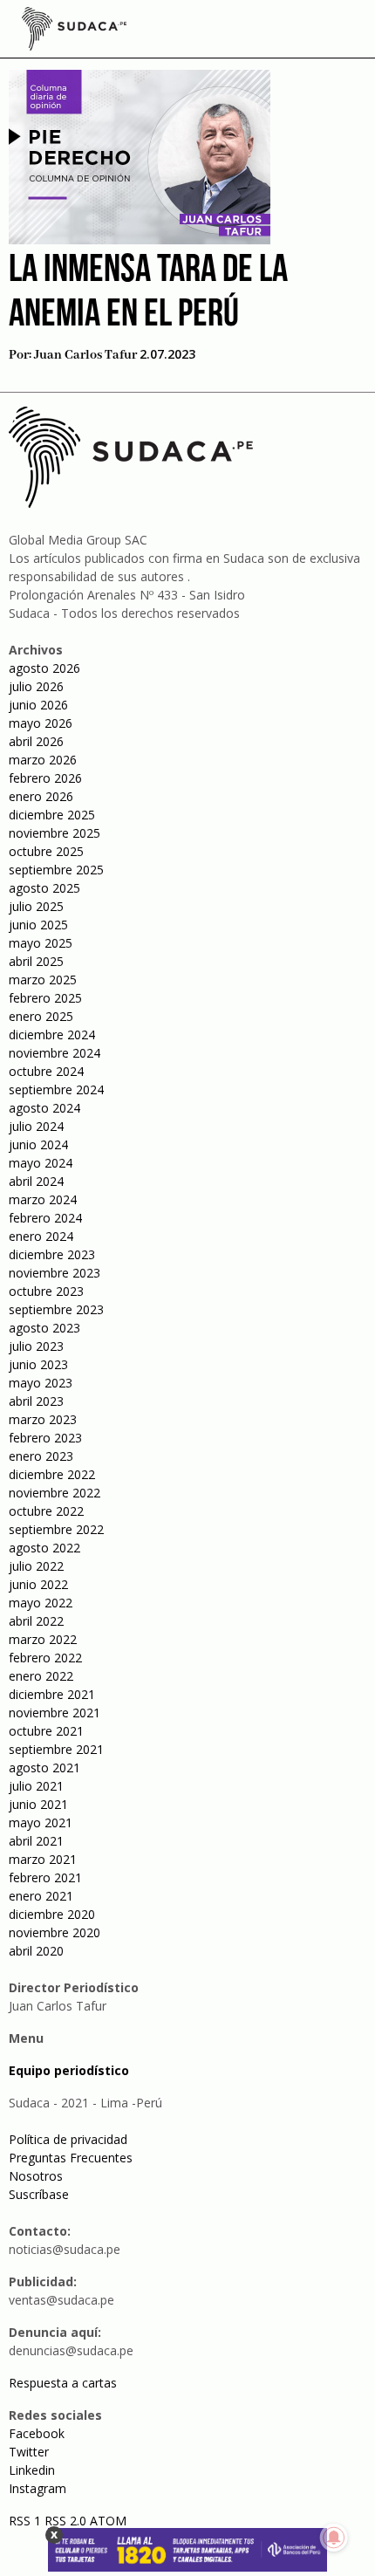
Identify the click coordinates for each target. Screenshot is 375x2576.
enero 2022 (41, 1676)
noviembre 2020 (55, 1932)
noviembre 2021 (55, 1713)
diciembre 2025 (52, 815)
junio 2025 (38, 925)
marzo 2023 (43, 1419)
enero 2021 (41, 1896)
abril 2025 (36, 961)
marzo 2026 (43, 760)
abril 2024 (36, 1181)
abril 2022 (36, 1621)
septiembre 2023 (56, 1309)
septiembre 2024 (56, 1089)
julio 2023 (36, 1346)
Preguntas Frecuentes (71, 2158)
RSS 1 (27, 2521)
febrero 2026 (45, 778)
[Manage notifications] (334, 2538)
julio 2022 (36, 1566)
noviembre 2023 (55, 1273)
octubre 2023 (46, 1291)
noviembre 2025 (55, 833)
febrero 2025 (45, 998)
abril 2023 (36, 1401)
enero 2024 (41, 1236)
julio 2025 (36, 906)
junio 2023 (38, 1364)
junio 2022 (38, 1584)
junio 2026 (38, 705)
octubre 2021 (46, 1731)
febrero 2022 (45, 1658)
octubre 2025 (46, 851)
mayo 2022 (41, 1603)
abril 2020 (36, 1951)
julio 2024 (36, 1126)
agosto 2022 (44, 1548)
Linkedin (32, 2470)
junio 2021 (38, 1804)
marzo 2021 (43, 1859)
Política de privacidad (68, 2139)
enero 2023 (41, 1456)
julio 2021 (36, 1786)
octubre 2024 (46, 1071)
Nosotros (36, 2176)
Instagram (37, 2488)
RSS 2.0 (65, 2521)
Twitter (29, 2452)
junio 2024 (38, 1144)
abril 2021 (36, 1841)
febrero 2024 (45, 1218)
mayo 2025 (41, 943)
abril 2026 (36, 741)
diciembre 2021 (52, 1694)
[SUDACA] (74, 31)
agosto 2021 (44, 1768)
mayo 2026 (41, 723)
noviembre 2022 (55, 1493)
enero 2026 (41, 796)
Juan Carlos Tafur (85, 355)
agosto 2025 (44, 888)
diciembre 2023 (52, 1254)
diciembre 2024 (52, 1035)
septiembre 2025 (56, 870)
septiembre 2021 (56, 1749)
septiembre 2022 (56, 1529)
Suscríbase (39, 2194)
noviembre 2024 (55, 1053)
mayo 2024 (41, 1163)
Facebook (37, 2433)
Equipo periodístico (69, 2070)
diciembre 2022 (52, 1474)
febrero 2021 (45, 1877)
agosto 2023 (44, 1328)
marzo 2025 (43, 980)
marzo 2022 (43, 1639)
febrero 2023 (45, 1438)
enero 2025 (41, 1016)
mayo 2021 (41, 1822)
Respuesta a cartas (63, 2383)
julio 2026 (36, 686)
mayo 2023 (41, 1383)
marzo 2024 (43, 1199)
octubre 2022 (46, 1511)
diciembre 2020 (52, 1914)
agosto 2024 (44, 1108)
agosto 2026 (44, 668)
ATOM (108, 2521)
